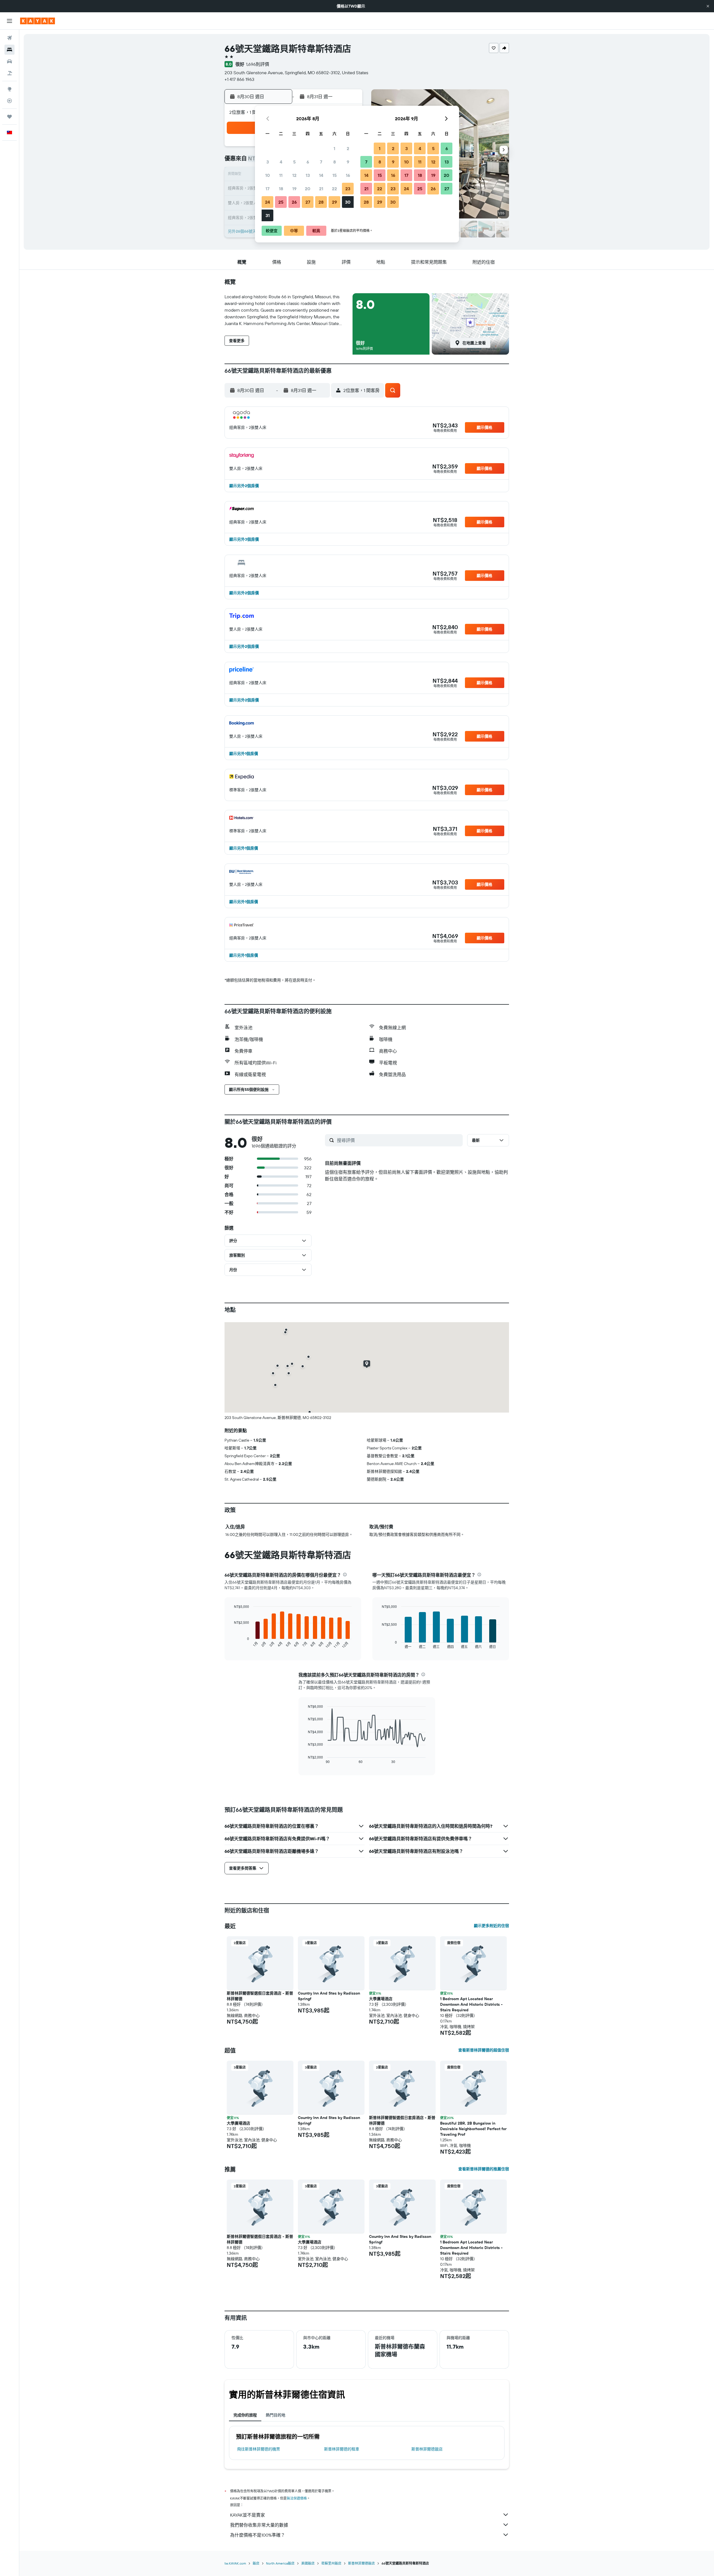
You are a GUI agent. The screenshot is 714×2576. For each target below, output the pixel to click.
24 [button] (267, 202)
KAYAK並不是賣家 (248, 2515)
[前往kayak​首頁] (38, 21)
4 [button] (281, 162)
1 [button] (334, 148)
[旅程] (9, 117)
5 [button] (294, 162)
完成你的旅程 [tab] (245, 2415)
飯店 (256, 2563)
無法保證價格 (297, 2498)
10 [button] (268, 175)
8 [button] (335, 162)
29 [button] (334, 202)
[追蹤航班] (9, 101)
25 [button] (281, 202)
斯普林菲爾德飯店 (427, 2449)
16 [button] (348, 175)
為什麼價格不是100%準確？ (258, 2535)
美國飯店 (308, 2563)
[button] (708, 6)
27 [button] (308, 202)
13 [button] (308, 175)
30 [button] (348, 202)
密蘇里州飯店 (331, 2563)
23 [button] (348, 189)
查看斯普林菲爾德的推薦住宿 (484, 2169)
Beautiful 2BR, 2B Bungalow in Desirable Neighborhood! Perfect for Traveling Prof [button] (473, 2129)
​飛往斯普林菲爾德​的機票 (259, 2449)
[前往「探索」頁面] (9, 89)
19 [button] (294, 189)
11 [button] (281, 175)
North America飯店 (280, 2563)
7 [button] (321, 162)
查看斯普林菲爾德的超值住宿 (484, 2050)
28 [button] (321, 202)
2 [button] (348, 148)
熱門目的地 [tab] (276, 2415)
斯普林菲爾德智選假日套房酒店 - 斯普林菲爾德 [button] (260, 1996)
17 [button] (267, 189)
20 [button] (308, 189)
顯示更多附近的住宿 (491, 1926)
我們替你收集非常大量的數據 (259, 2525)
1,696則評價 (258, 64)
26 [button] (294, 202)
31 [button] (268, 215)
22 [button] (334, 189)
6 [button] (308, 162)
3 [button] (268, 162)
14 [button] (321, 175)
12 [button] (294, 175)
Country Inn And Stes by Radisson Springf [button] (329, 1996)
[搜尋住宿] (9, 50)
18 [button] (281, 189)
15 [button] (335, 175)
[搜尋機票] (9, 38)
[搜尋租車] (9, 61)
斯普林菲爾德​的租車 (342, 2449)
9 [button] (348, 162)
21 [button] (321, 189)
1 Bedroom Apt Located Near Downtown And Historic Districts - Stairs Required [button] (471, 2004)
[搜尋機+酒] (9, 73)
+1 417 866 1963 (239, 79)
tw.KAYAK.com (235, 2563)
